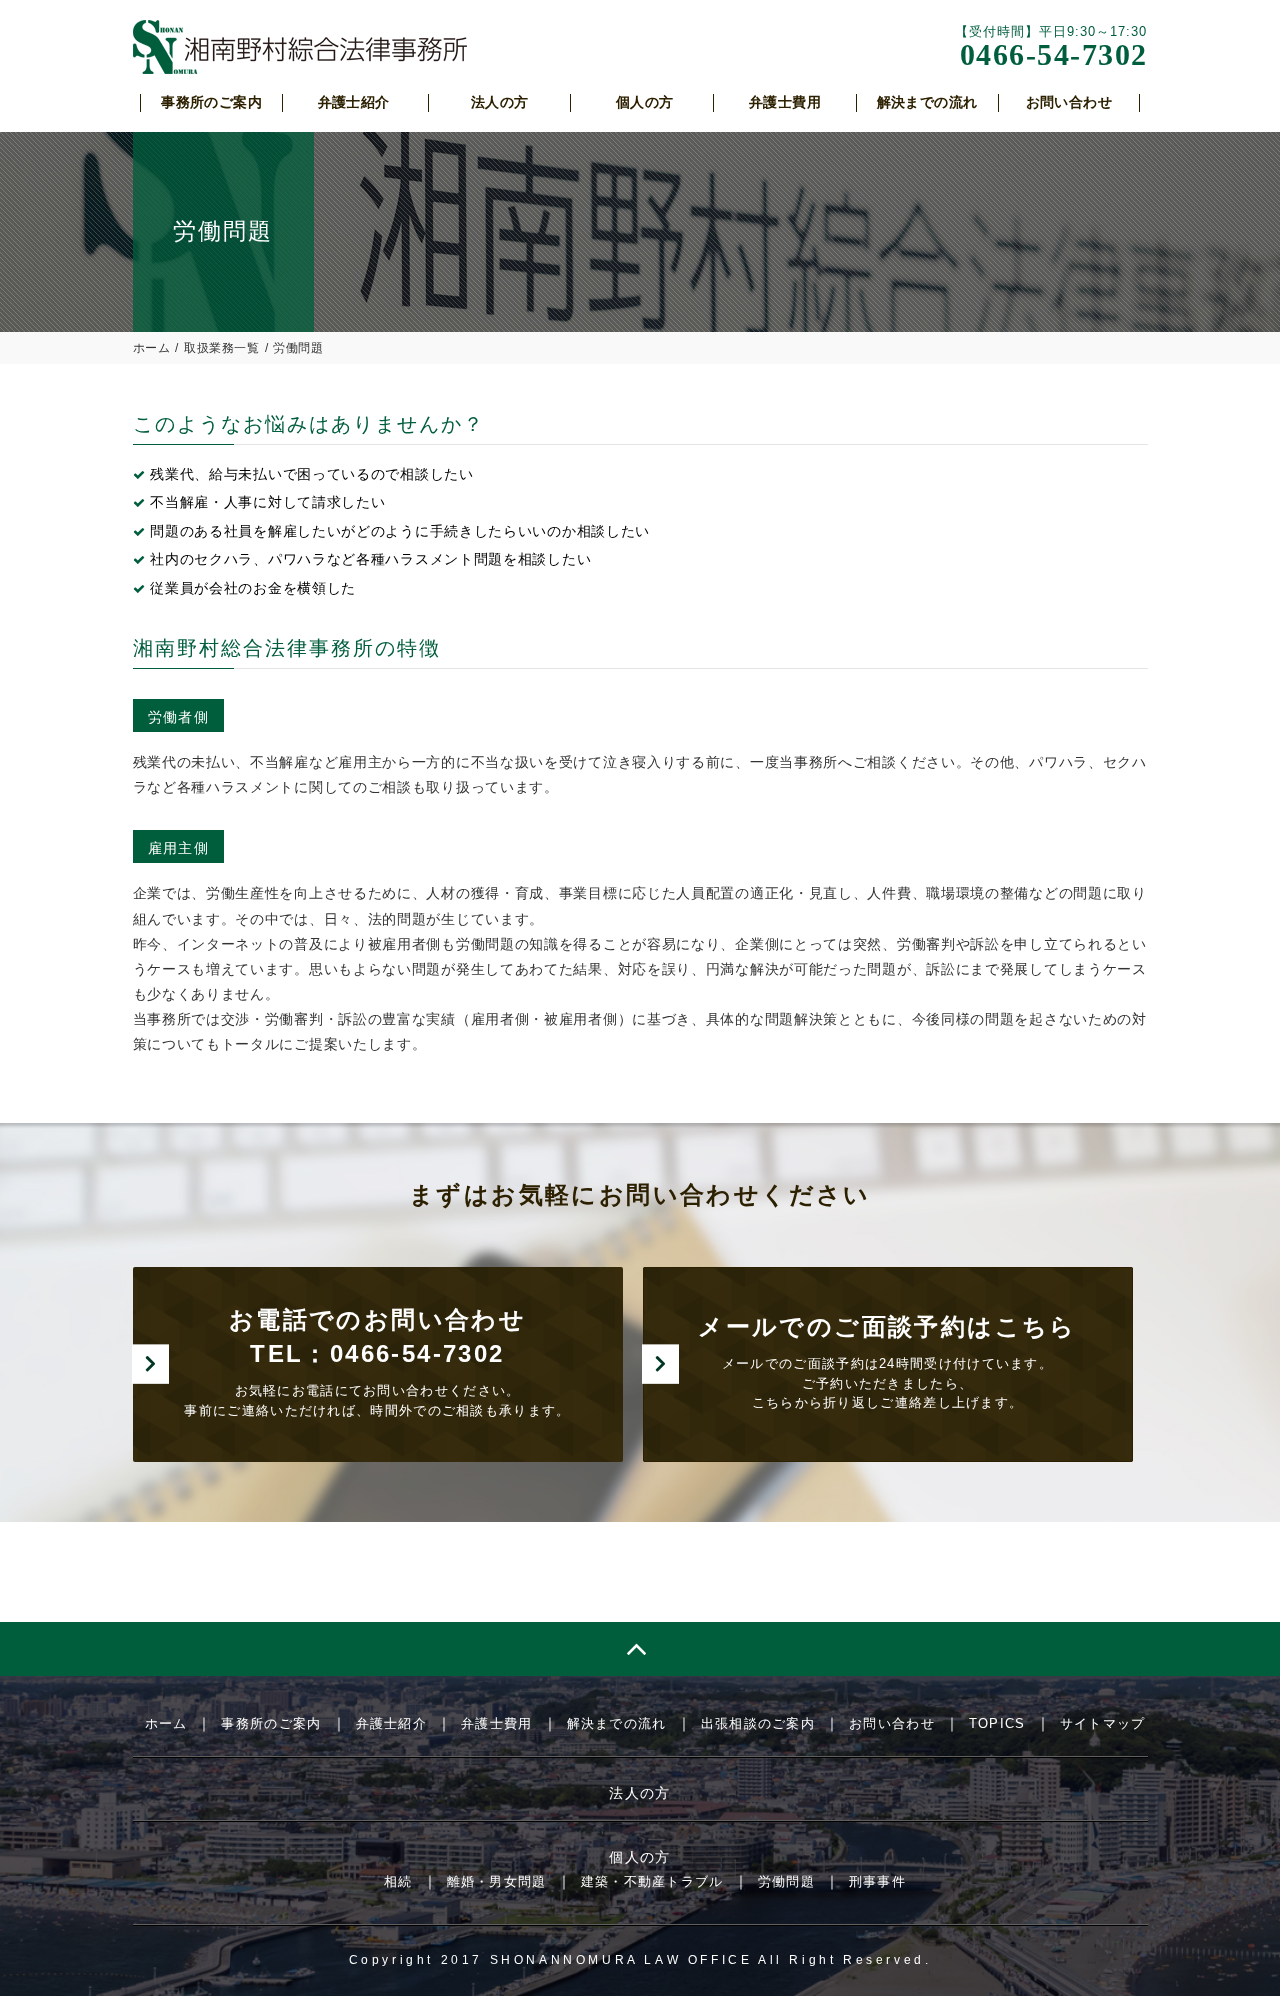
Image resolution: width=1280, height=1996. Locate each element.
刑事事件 (877, 1881)
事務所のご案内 (271, 1723)
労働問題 (786, 1881)
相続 (398, 1881)
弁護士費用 (497, 1723)
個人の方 (640, 1857)
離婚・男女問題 (497, 1881)
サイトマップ (1103, 1723)
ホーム (152, 348)
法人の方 (640, 1793)
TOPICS (997, 1723)
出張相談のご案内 (758, 1723)
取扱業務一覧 (222, 348)
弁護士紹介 (392, 1723)
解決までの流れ (617, 1723)
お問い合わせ (892, 1723)
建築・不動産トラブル (652, 1881)
